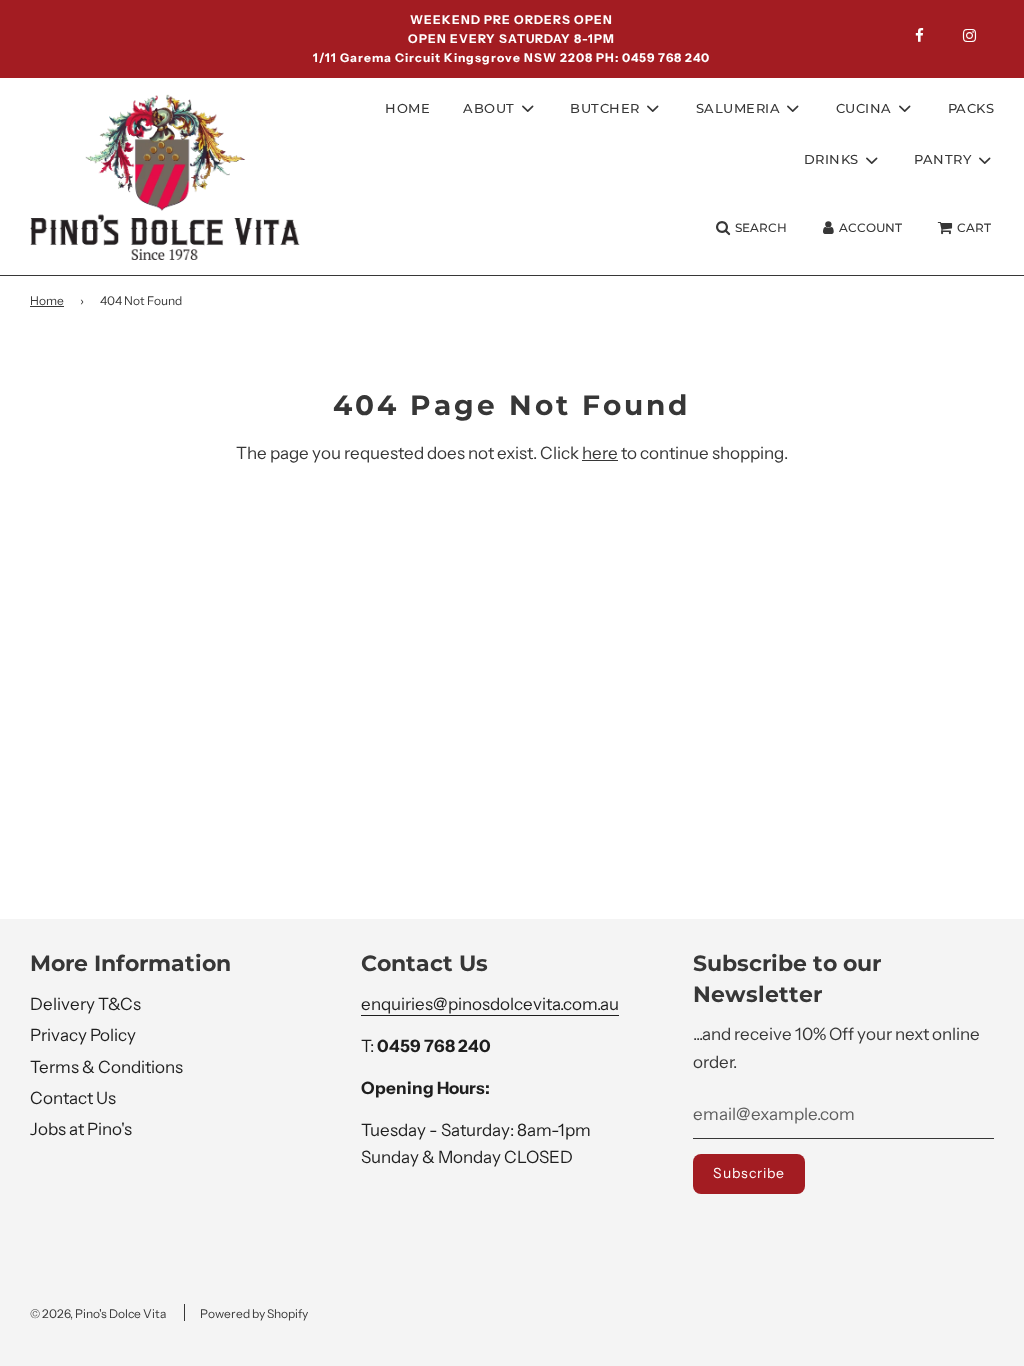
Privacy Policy (83, 1035)
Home (47, 300)
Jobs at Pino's (81, 1129)
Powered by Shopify (254, 1313)
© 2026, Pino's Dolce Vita (98, 1313)
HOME (407, 108)
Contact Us (73, 1098)
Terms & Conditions (106, 1067)
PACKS (971, 108)
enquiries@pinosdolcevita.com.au (490, 1004)
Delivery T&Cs (85, 1004)
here (600, 453)
